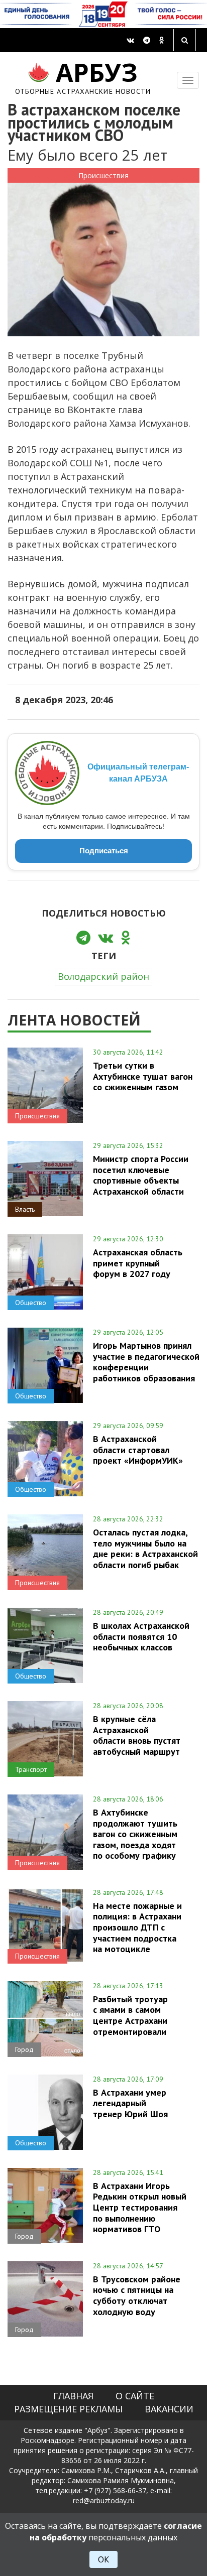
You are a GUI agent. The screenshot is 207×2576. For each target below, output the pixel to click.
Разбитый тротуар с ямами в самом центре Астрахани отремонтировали (130, 2015)
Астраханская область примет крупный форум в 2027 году (138, 1263)
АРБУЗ (83, 77)
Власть (25, 1209)
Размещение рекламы (68, 2409)
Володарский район (103, 976)
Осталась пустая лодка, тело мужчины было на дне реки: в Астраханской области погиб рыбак (145, 1548)
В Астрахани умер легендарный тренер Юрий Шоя (130, 2103)
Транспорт (31, 1769)
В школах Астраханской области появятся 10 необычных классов (141, 1636)
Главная (73, 2396)
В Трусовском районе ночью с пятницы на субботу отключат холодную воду (137, 2295)
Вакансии (169, 2409)
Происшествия (103, 175)
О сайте (135, 2396)
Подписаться (104, 851)
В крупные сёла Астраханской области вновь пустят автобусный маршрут (137, 1735)
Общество (31, 1303)
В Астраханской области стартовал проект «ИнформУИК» (138, 1450)
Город (24, 2049)
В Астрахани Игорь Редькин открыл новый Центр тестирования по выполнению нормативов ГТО (140, 2207)
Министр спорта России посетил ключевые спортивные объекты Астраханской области (141, 1175)
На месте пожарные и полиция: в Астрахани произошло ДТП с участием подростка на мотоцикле (137, 1927)
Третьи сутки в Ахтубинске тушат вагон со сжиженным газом (143, 1076)
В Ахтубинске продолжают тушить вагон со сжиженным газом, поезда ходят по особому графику (135, 1834)
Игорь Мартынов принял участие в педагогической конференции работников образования (146, 1362)
